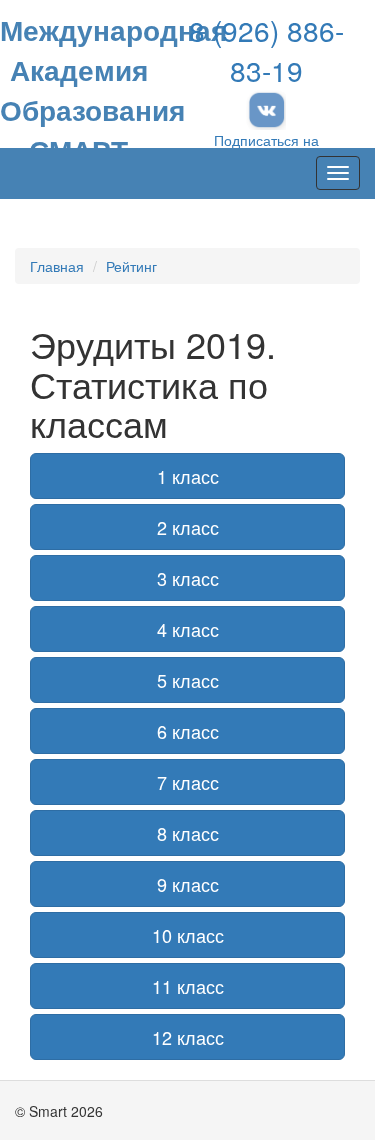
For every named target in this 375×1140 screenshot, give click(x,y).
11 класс (188, 986)
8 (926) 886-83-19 (266, 50)
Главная (57, 266)
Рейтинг (131, 266)
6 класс (188, 731)
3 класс (188, 578)
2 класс (188, 527)
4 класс (188, 629)
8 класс (188, 833)
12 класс (188, 1037)
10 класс (188, 935)
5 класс (188, 680)
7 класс (188, 782)
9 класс (188, 884)
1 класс (188, 476)
